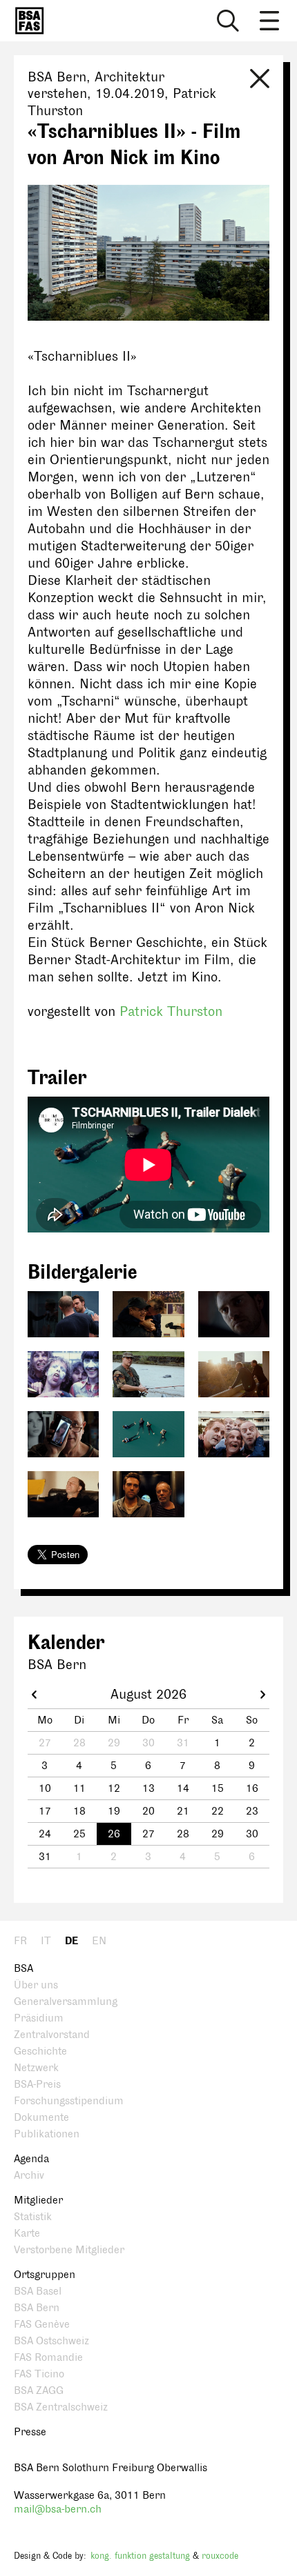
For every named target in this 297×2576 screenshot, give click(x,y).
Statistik (33, 2217)
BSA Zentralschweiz (61, 2407)
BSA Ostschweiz (51, 2341)
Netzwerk (36, 2068)
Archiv (29, 2176)
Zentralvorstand (52, 2035)
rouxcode (220, 2556)
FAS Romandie (48, 2358)
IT (46, 1941)
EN (99, 1941)
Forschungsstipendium (69, 2101)
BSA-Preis (37, 2085)
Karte (27, 2234)
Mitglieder (38, 2200)
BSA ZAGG (39, 2391)
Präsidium (39, 2018)
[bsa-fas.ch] (26, 21)
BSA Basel (38, 2292)
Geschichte (40, 2051)
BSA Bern (37, 2308)
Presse (30, 2432)
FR (20, 1941)
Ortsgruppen (45, 2275)
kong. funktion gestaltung (140, 2556)
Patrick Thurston (171, 1012)
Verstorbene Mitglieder (69, 2250)
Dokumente (41, 2118)
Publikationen (47, 2134)
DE (71, 1941)
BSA (23, 1969)
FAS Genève (42, 2325)
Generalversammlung (66, 2002)
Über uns (36, 1985)
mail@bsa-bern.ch (58, 2509)
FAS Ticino (39, 2374)
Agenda (31, 2159)
